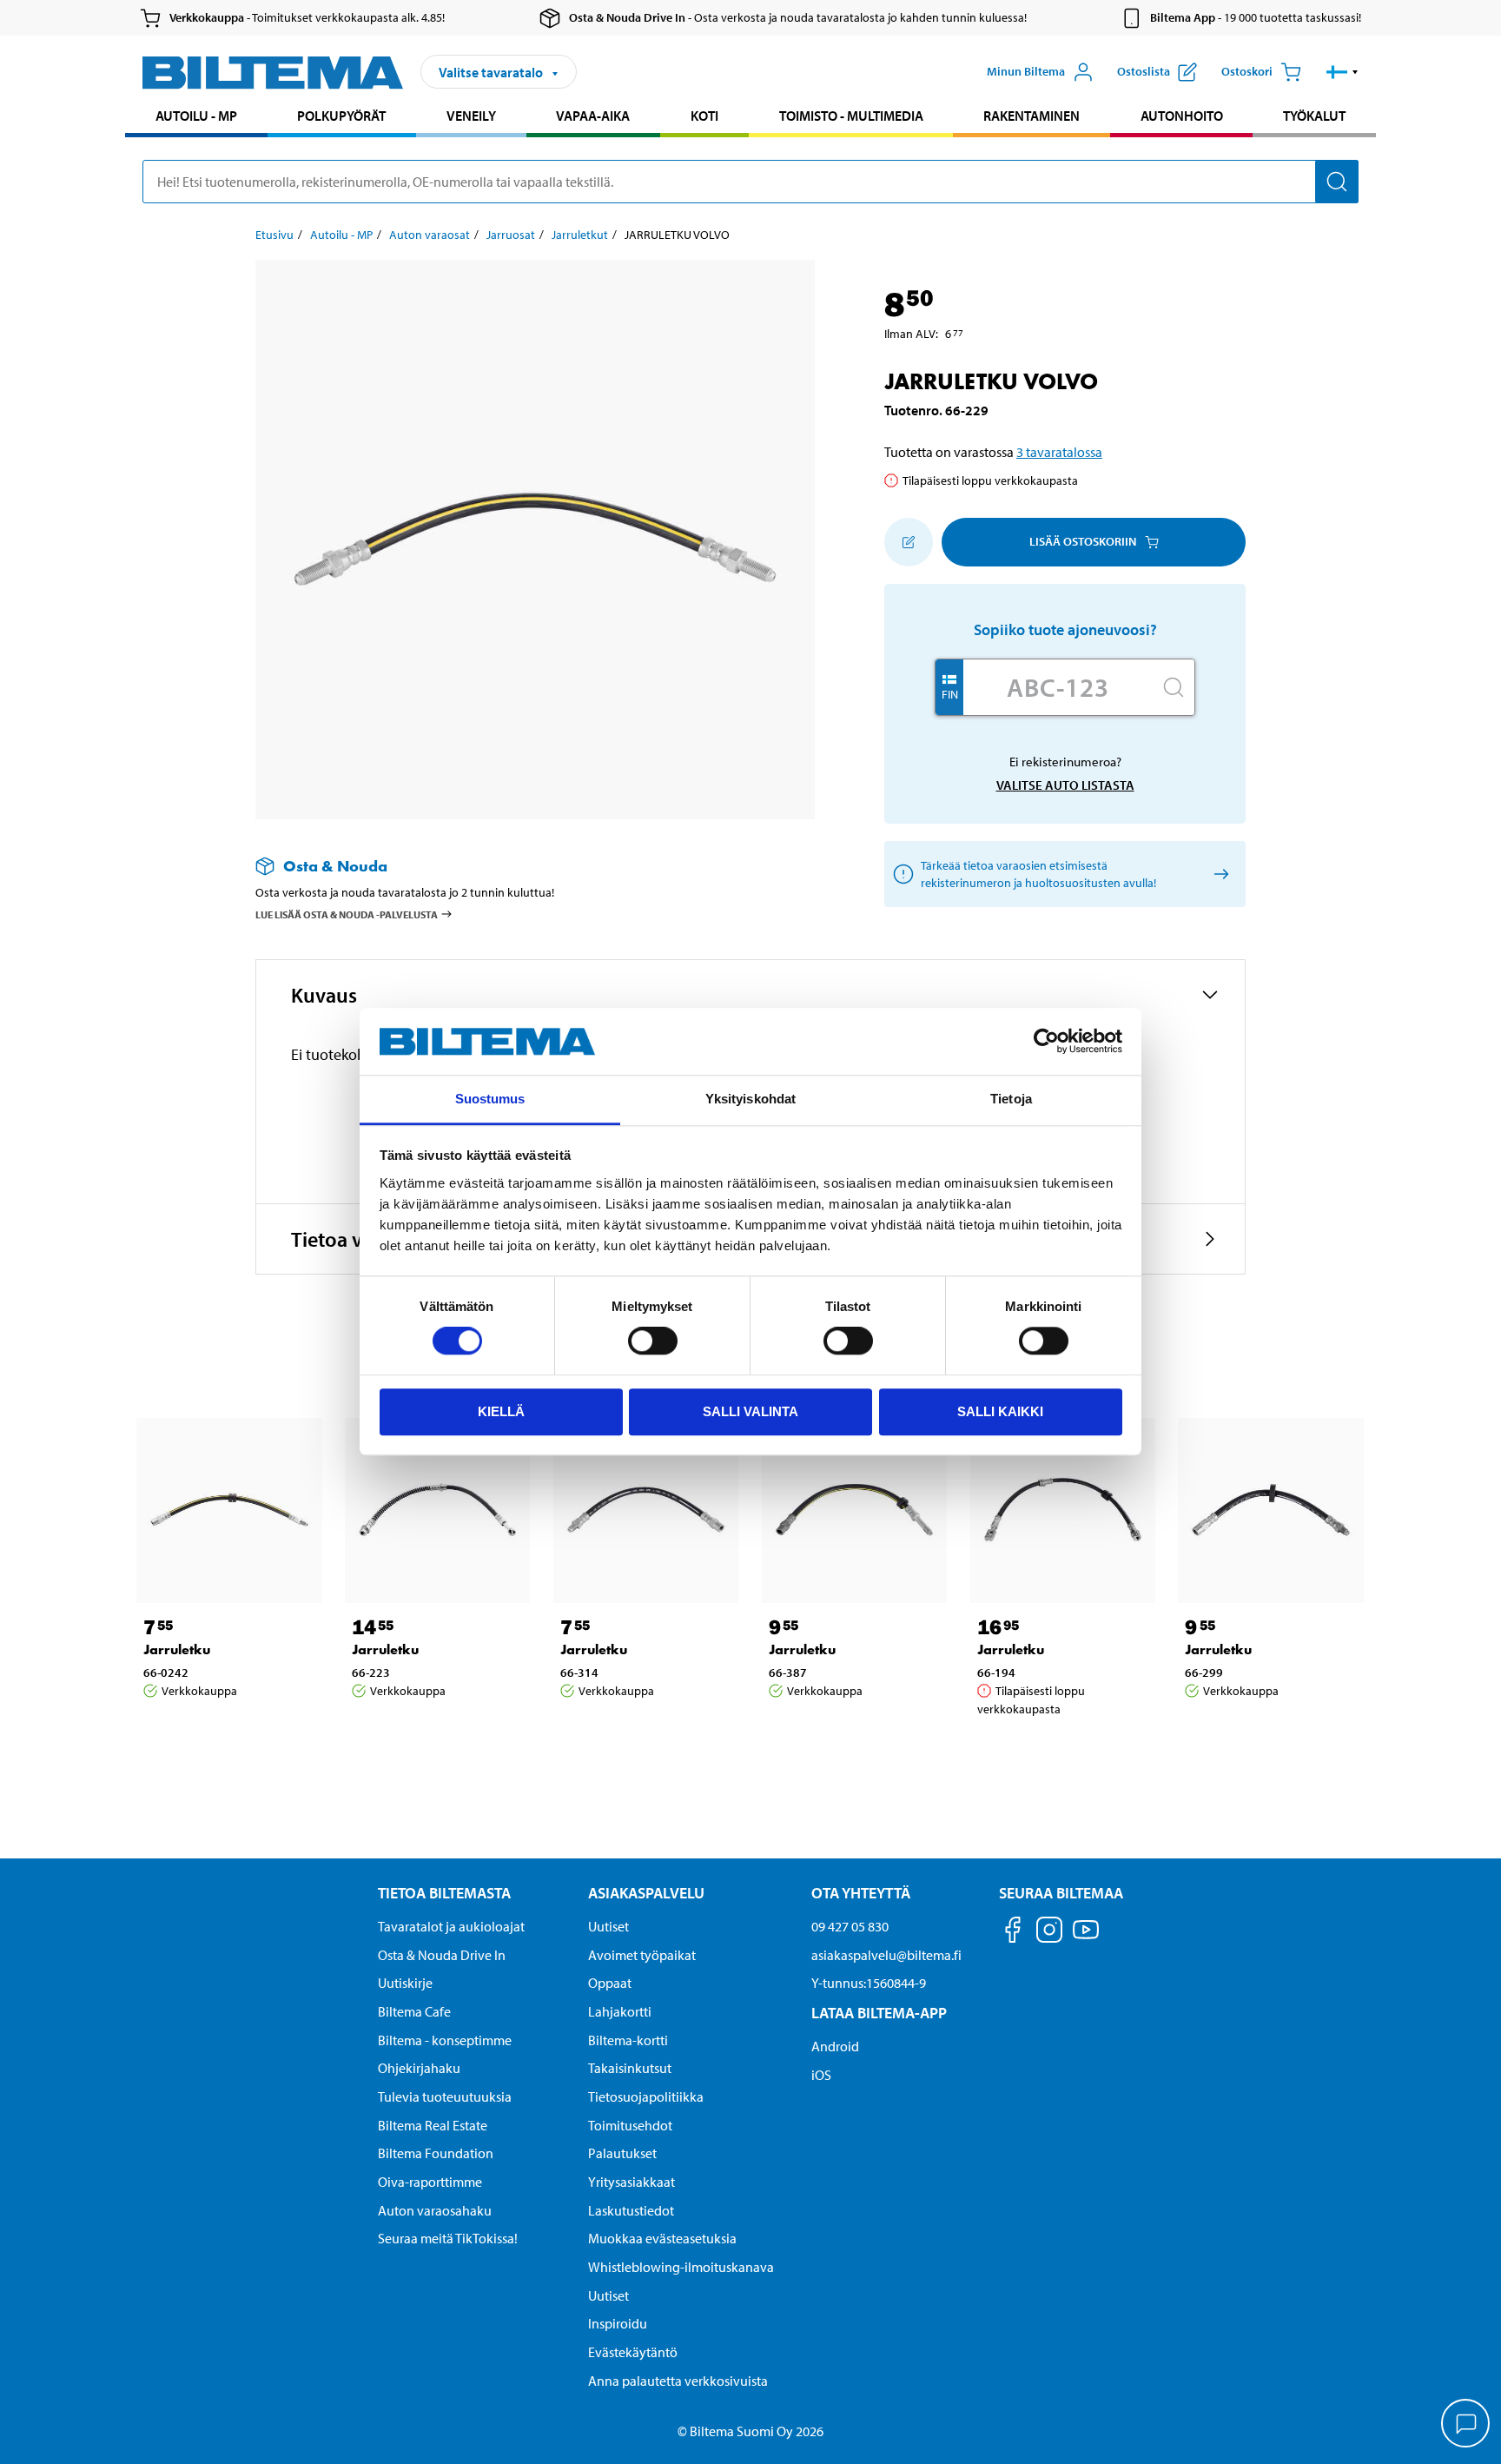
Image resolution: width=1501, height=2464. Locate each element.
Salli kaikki (1000, 1411)
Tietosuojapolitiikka (646, 2096)
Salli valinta (750, 1411)
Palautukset (622, 2153)
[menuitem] (196, 118)
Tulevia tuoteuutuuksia (445, 2096)
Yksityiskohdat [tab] (750, 1099)
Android (835, 2046)
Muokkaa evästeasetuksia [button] (662, 2238)
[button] (1342, 72)
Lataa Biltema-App (879, 2013)
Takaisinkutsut (630, 2068)
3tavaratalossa (1059, 452)
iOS (821, 2075)
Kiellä (501, 1411)
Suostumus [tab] (490, 1099)
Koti (704, 116)
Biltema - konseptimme (445, 2040)
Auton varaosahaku (435, 2210)
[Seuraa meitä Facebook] (1013, 1933)
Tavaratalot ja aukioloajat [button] (451, 1926)
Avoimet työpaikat (642, 1955)
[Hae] (1337, 182)
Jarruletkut (580, 235)
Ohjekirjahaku (419, 2068)
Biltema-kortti (628, 2040)
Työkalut (1314, 116)
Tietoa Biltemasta (444, 1893)
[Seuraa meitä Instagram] (1049, 1933)
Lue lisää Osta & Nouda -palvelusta (347, 914)
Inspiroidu (618, 2323)
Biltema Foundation (436, 2153)
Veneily (471, 116)
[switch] (653, 1341)
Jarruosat (511, 235)
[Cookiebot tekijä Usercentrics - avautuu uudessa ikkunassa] (1046, 1042)
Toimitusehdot (630, 2125)
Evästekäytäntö (633, 2352)
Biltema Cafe (414, 2011)
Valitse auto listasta (1065, 785)
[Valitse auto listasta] (1218, 874)
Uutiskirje (405, 1983)
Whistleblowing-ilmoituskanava (681, 2267)
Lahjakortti (620, 2011)
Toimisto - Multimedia (851, 116)
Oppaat (610, 1983)
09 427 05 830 (850, 1926)
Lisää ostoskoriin (1083, 541)
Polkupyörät (341, 116)
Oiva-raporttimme (430, 2182)
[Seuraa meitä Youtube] (1086, 1938)
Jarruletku (177, 1649)
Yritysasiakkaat (631, 2182)
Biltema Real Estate (433, 2125)
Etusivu (274, 235)
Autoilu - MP (196, 116)
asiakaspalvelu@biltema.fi (886, 1955)
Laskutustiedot (631, 2210)
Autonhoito (1182, 116)
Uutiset (608, 1926)
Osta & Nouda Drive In (442, 1955)
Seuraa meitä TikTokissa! (448, 2238)
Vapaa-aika (593, 116)
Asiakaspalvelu (646, 1893)
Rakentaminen (1032, 116)
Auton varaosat (430, 235)
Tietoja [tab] (1011, 1099)
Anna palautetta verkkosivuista (678, 2381)
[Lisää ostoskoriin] (909, 542)
